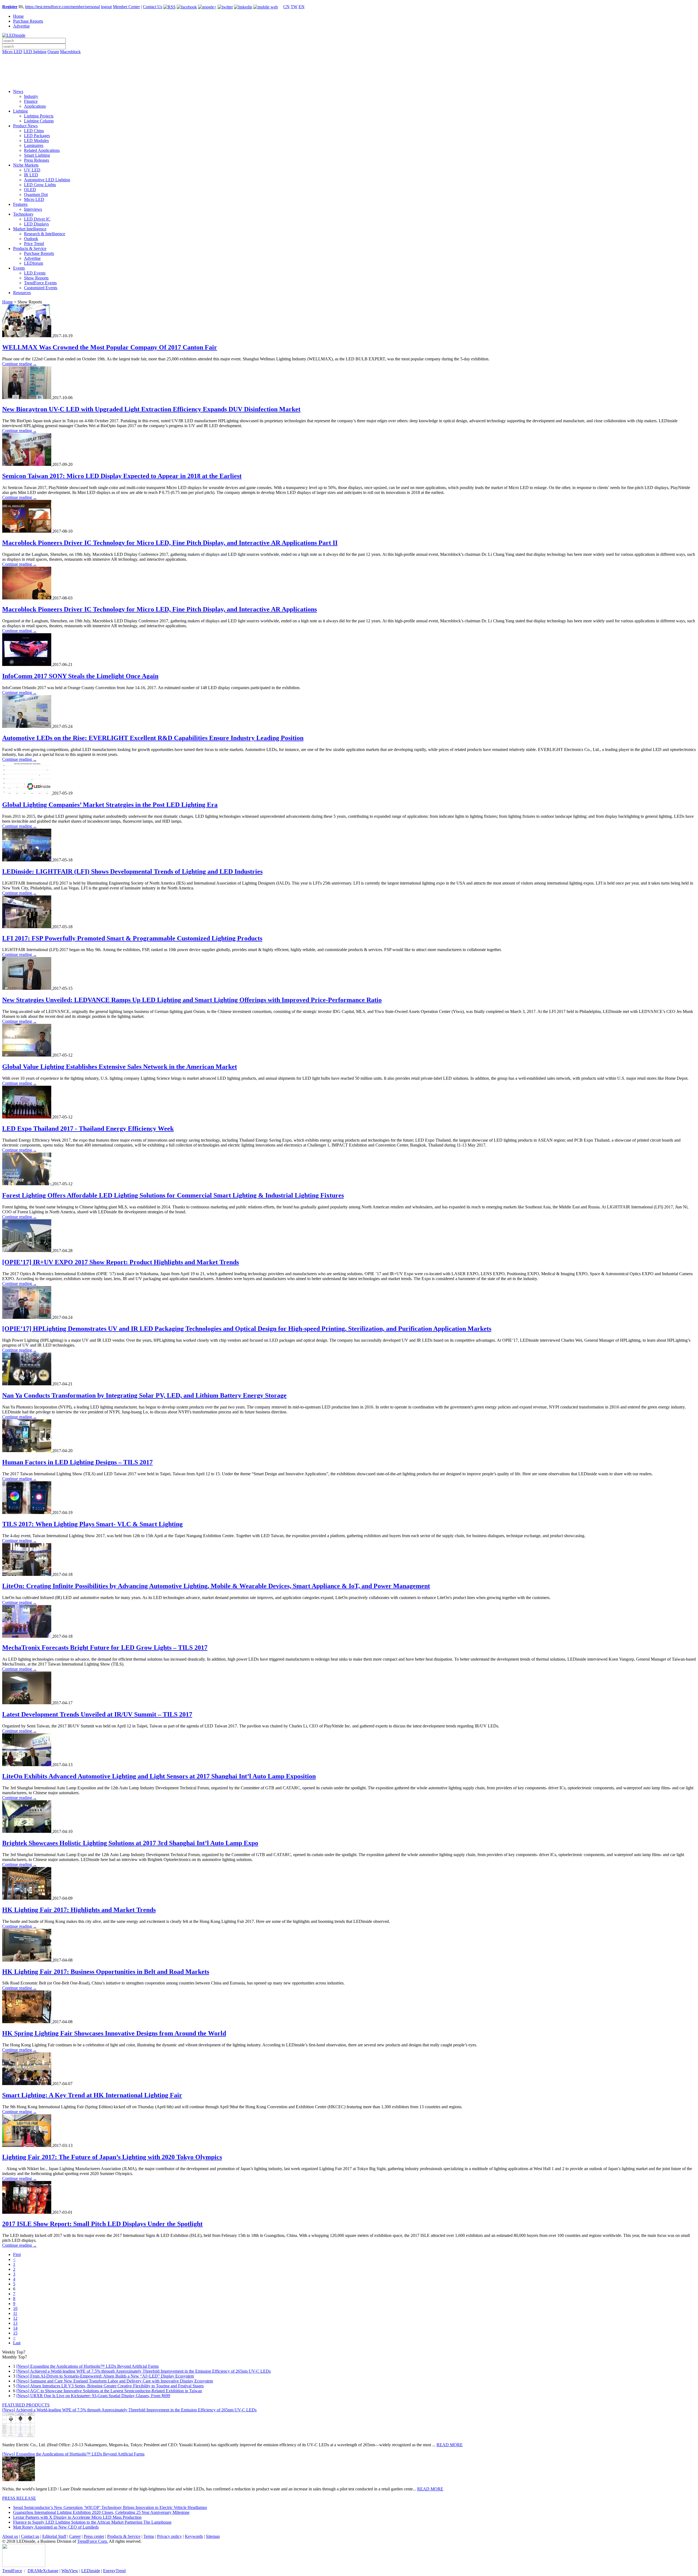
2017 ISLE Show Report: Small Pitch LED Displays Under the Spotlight (102, 2224)
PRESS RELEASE (19, 2498)
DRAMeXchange (43, 2571)
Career (75, 2536)
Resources (22, 293)
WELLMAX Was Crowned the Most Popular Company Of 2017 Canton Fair (110, 347)
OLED (30, 190)
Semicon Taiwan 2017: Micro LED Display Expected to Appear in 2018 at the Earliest (122, 476)
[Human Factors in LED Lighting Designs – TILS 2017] (27, 1451)
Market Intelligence (30, 229)
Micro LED (12, 52)
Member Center (126, 7)
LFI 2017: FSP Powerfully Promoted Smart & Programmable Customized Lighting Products (132, 938)
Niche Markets (26, 165)
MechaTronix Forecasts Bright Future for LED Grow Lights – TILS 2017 (105, 1648)
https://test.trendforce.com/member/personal (62, 7)
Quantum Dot (36, 194)
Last (17, 2343)
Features (20, 204)
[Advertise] (349, 66)
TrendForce (12, 2571)
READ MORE (450, 2445)
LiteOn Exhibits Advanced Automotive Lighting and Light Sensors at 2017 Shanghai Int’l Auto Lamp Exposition (159, 1776)
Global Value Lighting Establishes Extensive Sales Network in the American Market (120, 1067)
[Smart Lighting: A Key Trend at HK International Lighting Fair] (27, 2084)
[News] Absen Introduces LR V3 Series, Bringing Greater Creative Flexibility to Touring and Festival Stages (110, 2386)
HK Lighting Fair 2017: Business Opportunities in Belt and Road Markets (106, 1972)
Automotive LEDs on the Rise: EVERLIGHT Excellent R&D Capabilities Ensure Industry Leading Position (153, 738)
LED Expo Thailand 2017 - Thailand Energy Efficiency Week (88, 1129)
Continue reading (19, 364)
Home (18, 16)
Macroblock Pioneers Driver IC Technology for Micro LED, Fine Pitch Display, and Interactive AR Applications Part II (170, 543)
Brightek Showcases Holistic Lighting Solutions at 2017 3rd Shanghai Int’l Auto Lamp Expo (130, 1843)
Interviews (33, 209)
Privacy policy (169, 2536)
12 (15, 2318)
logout (106, 7)
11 (15, 2313)
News (18, 91)
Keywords (194, 2536)
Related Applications (42, 150)
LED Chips (34, 131)
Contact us (30, 2536)
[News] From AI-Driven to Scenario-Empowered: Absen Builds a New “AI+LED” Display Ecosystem (105, 2376)
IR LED (31, 175)
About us (10, 2536)
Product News (25, 126)
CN (286, 7)
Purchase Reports (28, 21)
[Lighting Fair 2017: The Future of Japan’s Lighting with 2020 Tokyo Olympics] (27, 2145)
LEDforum (34, 263)
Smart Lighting (37, 155)
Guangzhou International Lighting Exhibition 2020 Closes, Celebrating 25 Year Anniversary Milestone (101, 2512)
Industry (31, 96)
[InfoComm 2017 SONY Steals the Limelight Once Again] (27, 664)
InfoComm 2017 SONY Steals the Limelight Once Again (80, 676)
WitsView (70, 2571)
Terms (149, 2536)
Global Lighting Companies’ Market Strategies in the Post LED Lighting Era (110, 805)
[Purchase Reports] (349, 58)
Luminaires (34, 145)
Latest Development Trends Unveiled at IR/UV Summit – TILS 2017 (97, 1714)
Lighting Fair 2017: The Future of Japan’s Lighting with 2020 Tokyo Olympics (112, 2157)
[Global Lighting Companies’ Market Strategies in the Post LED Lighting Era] (27, 793)
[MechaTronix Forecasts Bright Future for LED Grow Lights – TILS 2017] (27, 1636)
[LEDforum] (349, 81)
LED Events (35, 273)
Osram (53, 52)
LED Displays (36, 224)
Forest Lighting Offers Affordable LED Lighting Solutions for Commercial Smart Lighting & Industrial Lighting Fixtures (173, 1195)
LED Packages (37, 136)
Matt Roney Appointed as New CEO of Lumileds (56, 2527)
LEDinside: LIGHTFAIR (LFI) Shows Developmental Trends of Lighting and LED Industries (132, 871)
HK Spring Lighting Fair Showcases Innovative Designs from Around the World (114, 2033)
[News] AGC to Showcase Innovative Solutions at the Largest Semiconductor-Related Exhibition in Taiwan (109, 2391)
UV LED (32, 170)
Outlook (31, 239)
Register (10, 7)
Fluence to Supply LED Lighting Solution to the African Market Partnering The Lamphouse (92, 2522)
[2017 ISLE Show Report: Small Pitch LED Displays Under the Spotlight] (27, 2212)
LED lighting (35, 52)
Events (19, 268)
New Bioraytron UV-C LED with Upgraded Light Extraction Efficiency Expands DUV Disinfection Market (151, 409)
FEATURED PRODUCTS (26, 2405)
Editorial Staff (54, 2536)
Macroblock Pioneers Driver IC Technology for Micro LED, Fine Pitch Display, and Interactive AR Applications (160, 609)
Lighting (20, 111)
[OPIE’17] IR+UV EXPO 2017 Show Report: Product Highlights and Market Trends (121, 1262)
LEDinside (91, 2571)
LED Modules (36, 141)
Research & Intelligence (45, 234)
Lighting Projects (39, 116)
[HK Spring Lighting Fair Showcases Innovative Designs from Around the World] (27, 2022)
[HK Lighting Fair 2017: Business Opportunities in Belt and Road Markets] (27, 1960)
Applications (35, 106)
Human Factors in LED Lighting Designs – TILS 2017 (77, 1462)
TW (294, 7)
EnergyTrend (114, 2571)
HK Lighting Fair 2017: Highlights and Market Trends (79, 1910)
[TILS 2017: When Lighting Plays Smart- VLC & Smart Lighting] (27, 1512)
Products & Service (30, 248)
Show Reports (36, 278)
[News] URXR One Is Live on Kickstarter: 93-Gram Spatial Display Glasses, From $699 (93, 2396)
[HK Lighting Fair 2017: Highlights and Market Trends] (27, 1898)
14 (15, 2328)
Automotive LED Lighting (47, 180)
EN (302, 7)
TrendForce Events (40, 283)
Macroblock (70, 52)
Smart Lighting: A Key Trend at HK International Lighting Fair (92, 2095)
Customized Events (41, 288)
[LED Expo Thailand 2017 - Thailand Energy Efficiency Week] (27, 1117)
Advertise (21, 26)
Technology (23, 214)
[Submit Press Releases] (349, 73)
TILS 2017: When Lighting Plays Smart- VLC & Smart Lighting (92, 1524)
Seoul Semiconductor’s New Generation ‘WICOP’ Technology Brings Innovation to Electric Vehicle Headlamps (110, 2507)
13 (15, 2323)
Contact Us (153, 7)
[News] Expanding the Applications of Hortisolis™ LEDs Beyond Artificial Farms (88, 2366)
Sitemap (213, 2536)
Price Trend (34, 244)
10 (15, 2308)
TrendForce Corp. (93, 2541)
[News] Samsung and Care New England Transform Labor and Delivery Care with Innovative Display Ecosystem (115, 2381)
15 (15, 2333)
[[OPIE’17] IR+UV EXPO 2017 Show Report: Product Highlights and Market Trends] (27, 1251)
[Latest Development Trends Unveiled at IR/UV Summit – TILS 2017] (27, 1703)
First (17, 2254)
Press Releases (37, 160)
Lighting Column (39, 121)
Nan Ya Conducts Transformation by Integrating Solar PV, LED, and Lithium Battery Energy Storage (144, 1395)
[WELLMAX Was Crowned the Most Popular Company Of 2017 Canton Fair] (27, 336)
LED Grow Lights (40, 185)
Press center (94, 2536)
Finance (31, 101)
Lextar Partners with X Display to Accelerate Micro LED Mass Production (77, 2517)
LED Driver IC (37, 219)
